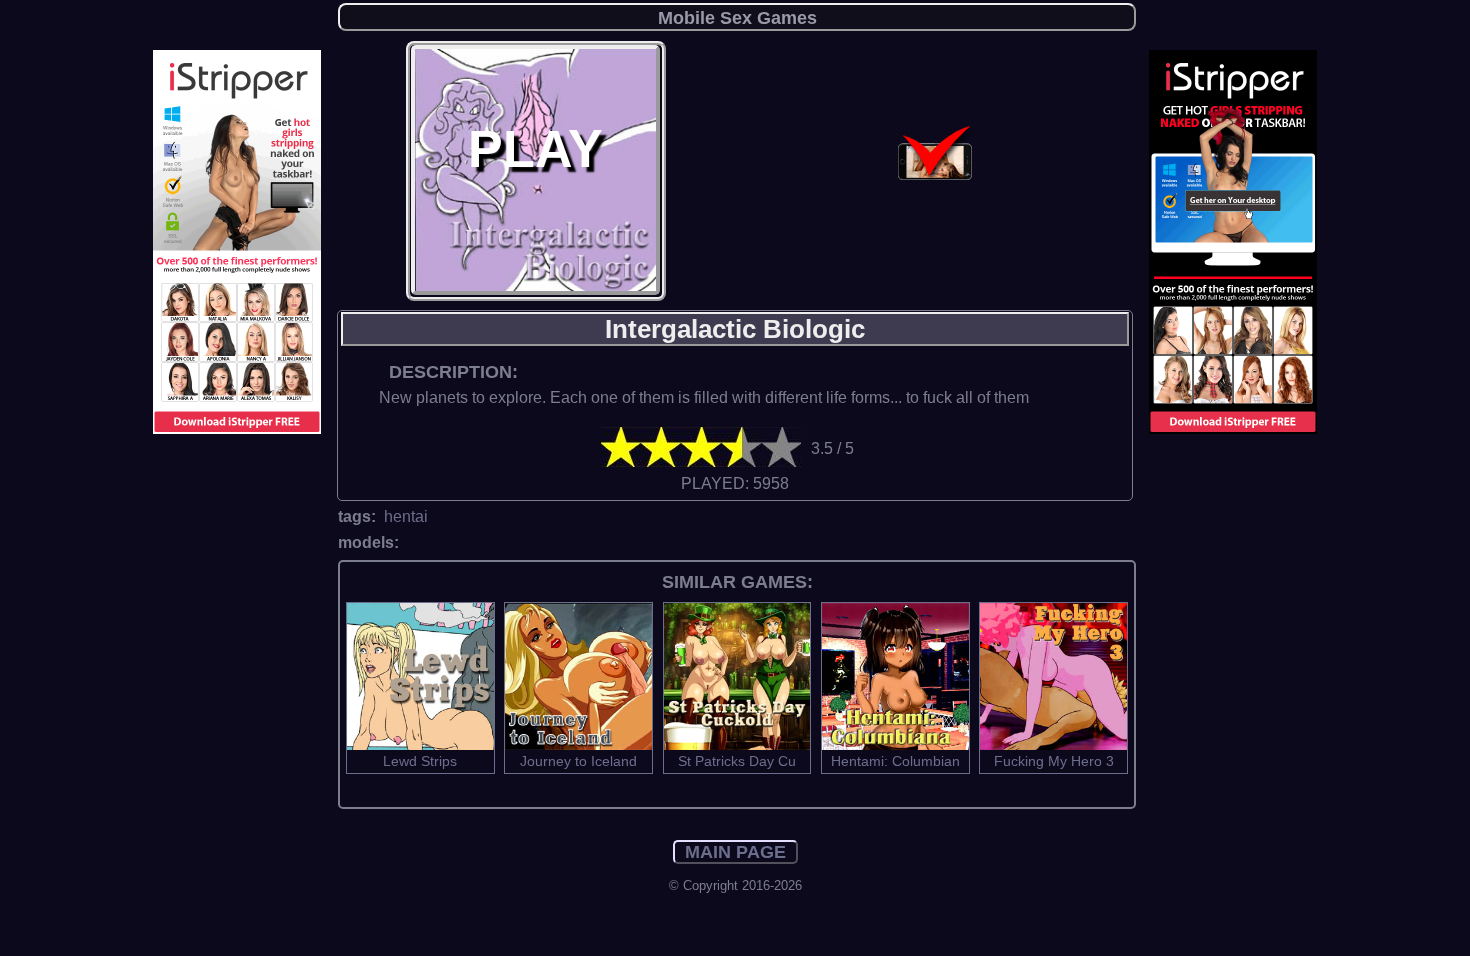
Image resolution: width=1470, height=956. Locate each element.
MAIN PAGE (735, 852)
